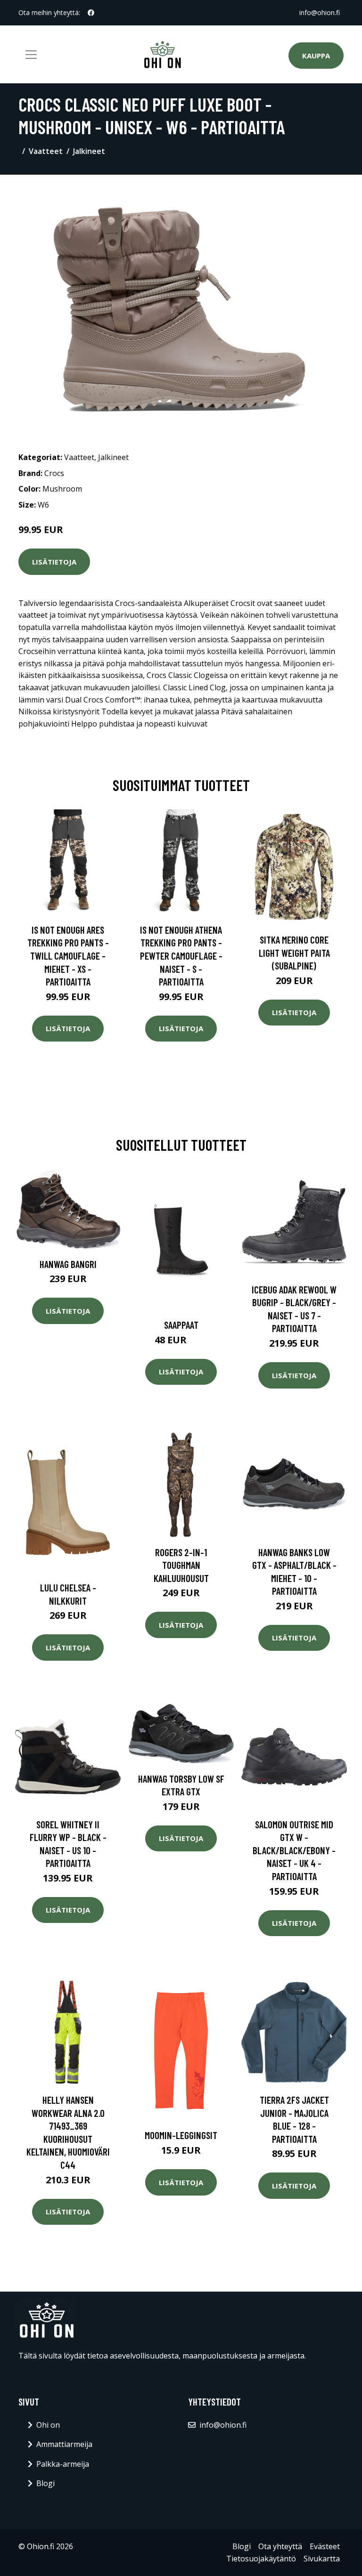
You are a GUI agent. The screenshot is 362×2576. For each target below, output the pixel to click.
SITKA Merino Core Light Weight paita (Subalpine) (294, 953)
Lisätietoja (54, 562)
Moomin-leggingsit (181, 2135)
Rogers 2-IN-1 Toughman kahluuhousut (181, 1565)
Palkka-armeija (63, 2464)
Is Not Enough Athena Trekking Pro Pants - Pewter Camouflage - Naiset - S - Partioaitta (181, 956)
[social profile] (91, 13)
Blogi (45, 2483)
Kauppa (316, 56)
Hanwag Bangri (68, 1264)
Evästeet (325, 2546)
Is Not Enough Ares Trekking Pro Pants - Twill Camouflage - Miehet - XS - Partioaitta (68, 956)
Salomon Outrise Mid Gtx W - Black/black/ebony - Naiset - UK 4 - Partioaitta (294, 1850)
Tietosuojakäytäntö (261, 2559)
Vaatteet (46, 151)
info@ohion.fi (320, 12)
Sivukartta (322, 2559)
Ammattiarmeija (64, 2444)
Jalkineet (89, 151)
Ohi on (48, 2425)
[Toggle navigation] (31, 55)
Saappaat (181, 1325)
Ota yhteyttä (280, 2546)
